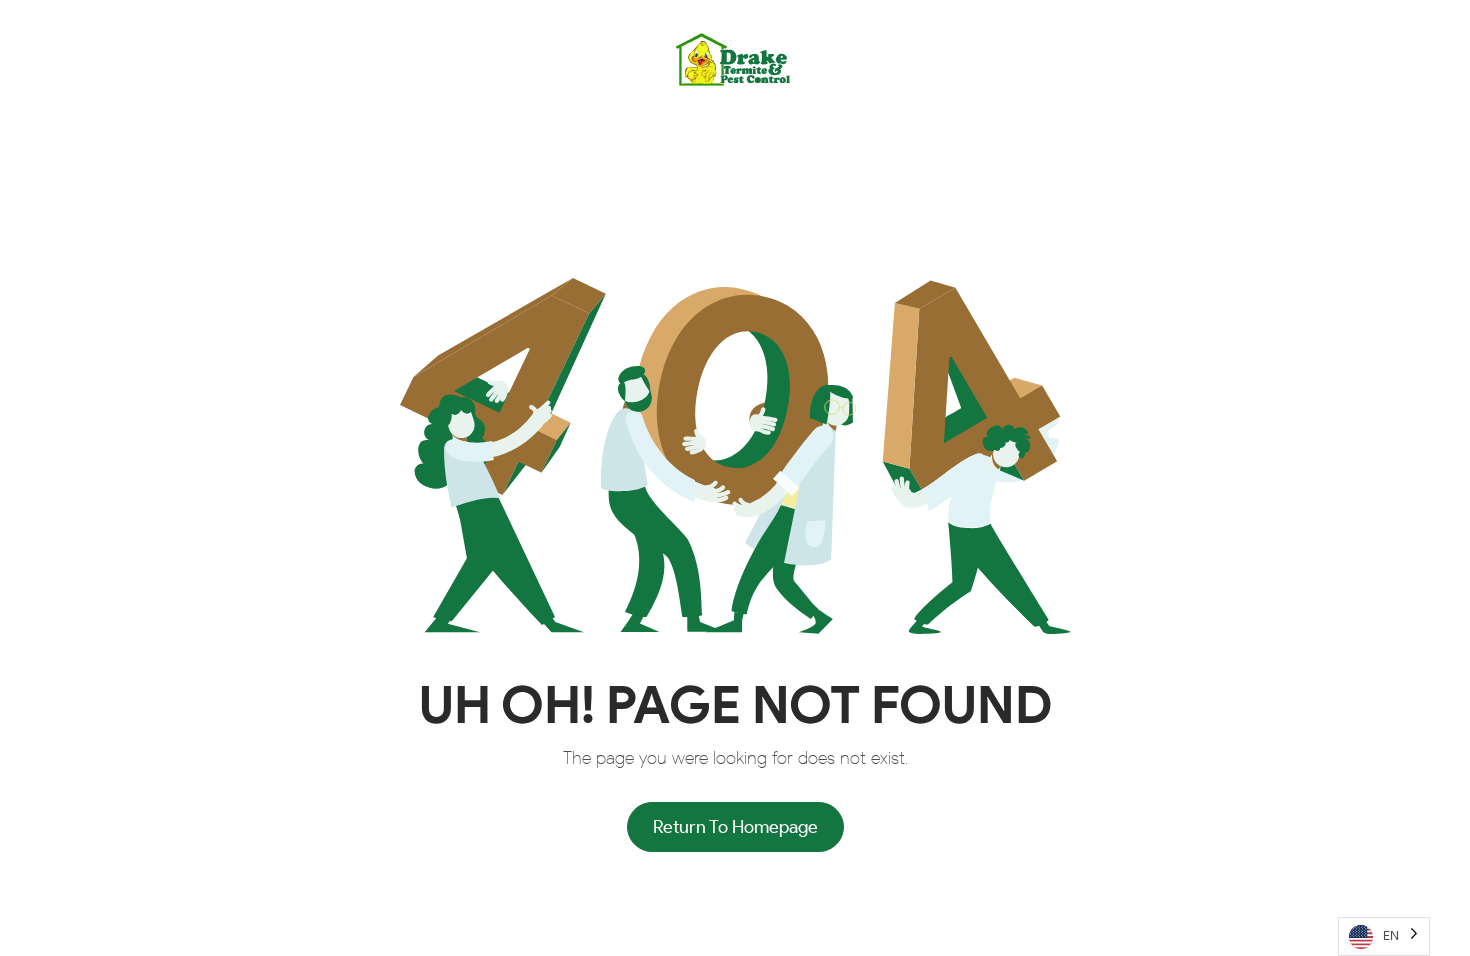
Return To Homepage (735, 827)
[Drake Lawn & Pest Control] (735, 59)
